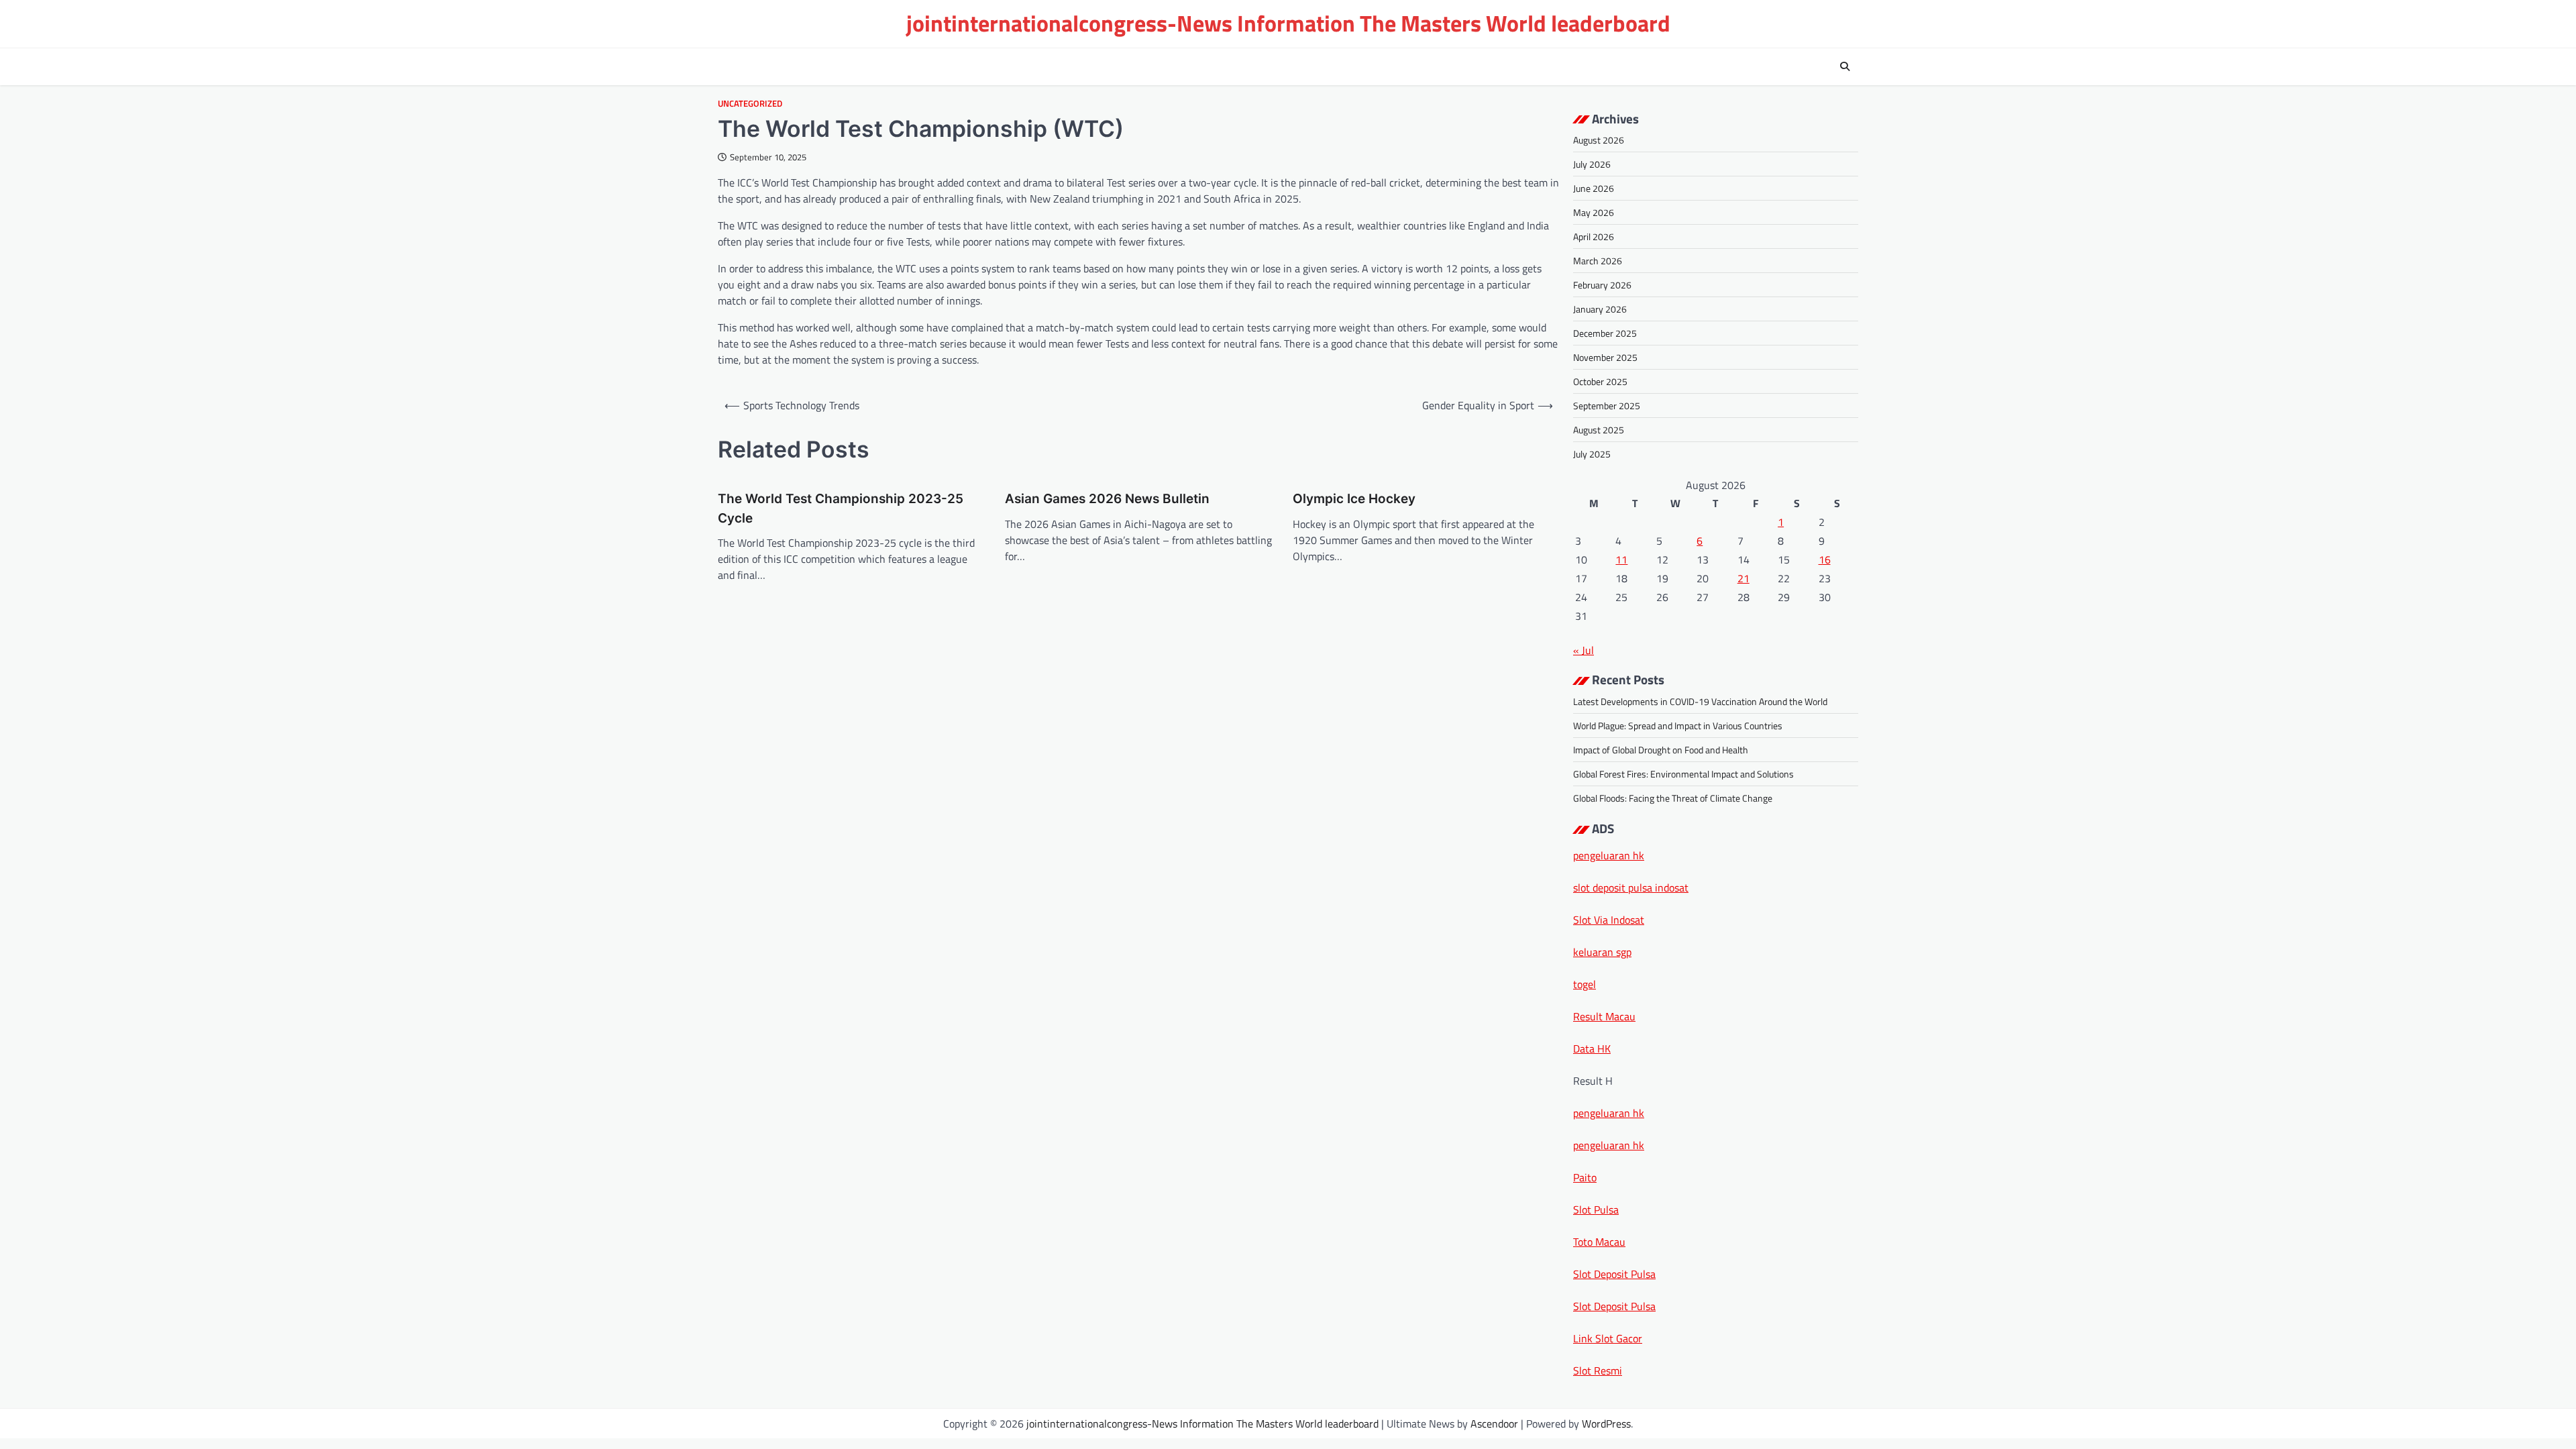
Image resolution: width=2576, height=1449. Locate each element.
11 (1621, 559)
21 (1743, 578)
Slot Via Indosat (1609, 920)
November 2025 (1605, 357)
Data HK (1592, 1049)
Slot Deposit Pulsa (1614, 1274)
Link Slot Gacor (1608, 1338)
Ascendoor (1494, 1424)
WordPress (1606, 1424)
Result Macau (1604, 1016)
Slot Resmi (1598, 1371)
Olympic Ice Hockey (1354, 499)
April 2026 (1594, 236)
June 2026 (1594, 188)
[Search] (1845, 66)
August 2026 (1599, 140)
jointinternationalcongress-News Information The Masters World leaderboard (1288, 23)
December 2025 (1605, 333)
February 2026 (1602, 285)
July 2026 (1592, 164)
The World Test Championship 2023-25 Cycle (841, 508)
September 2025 (1607, 406)
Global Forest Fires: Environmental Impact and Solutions (1683, 774)
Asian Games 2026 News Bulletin (1107, 499)
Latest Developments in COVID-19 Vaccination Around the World (1700, 701)
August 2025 (1599, 430)
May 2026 (1594, 212)
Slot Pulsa (1596, 1210)
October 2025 (1600, 381)
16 (1825, 559)
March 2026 (1598, 261)
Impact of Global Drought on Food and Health (1661, 750)
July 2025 (1592, 454)
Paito (1585, 1177)
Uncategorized (750, 104)
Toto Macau (1599, 1242)
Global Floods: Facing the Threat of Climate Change (1673, 798)
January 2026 (1600, 309)
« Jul (1584, 650)
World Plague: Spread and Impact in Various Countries (1678, 726)
